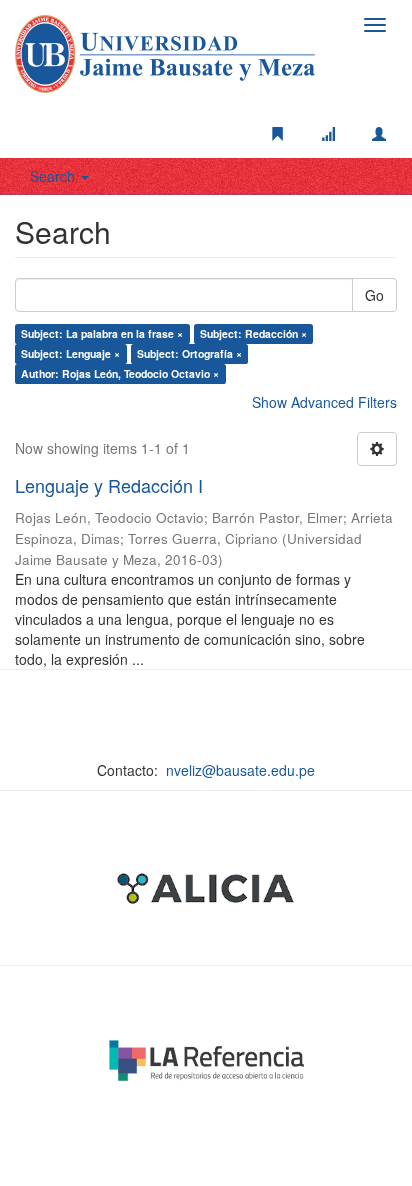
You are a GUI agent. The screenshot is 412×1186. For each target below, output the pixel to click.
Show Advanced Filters (324, 402)
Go (374, 295)
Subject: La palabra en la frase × (102, 333)
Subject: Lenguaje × (70, 353)
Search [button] (54, 176)
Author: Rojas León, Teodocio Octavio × (120, 373)
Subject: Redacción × (253, 333)
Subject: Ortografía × (189, 353)
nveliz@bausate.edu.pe (240, 770)
